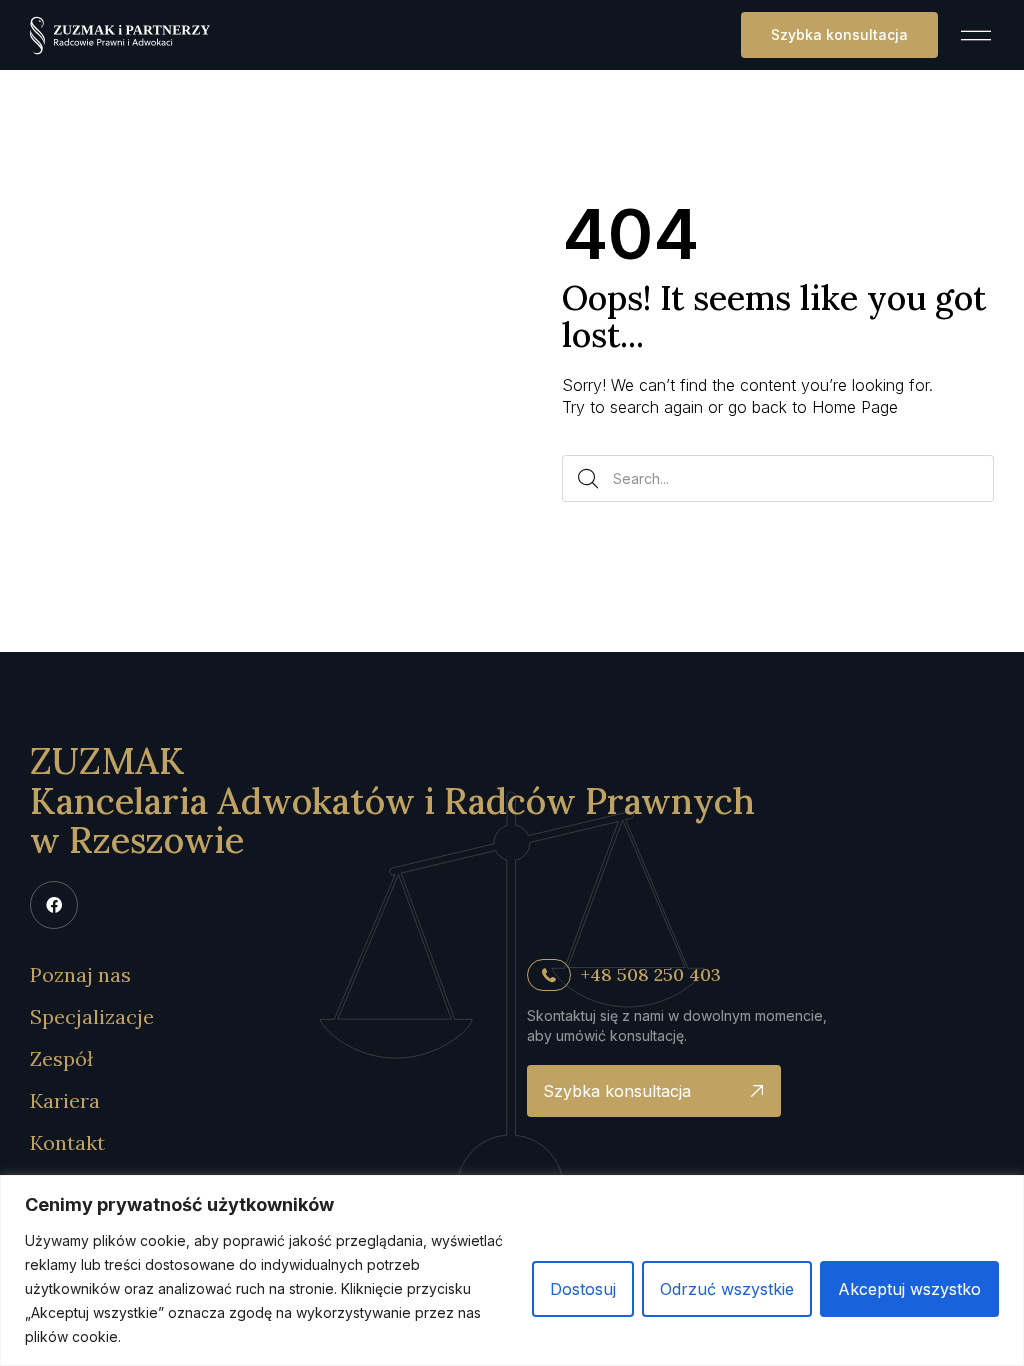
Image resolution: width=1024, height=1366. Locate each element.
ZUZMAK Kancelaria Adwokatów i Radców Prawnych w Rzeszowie (392, 800)
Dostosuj (583, 1289)
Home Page (855, 407)
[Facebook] (54, 905)
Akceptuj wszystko (909, 1289)
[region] (512, 1270)
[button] (839, 35)
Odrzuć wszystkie (727, 1289)
